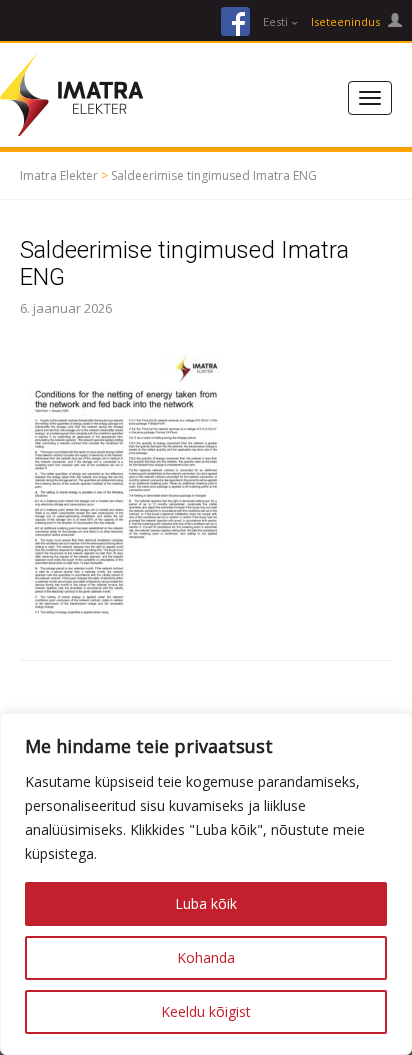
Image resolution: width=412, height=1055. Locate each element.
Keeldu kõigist (206, 1011)
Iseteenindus (347, 21)
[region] (206, 884)
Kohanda (206, 957)
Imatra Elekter (59, 175)
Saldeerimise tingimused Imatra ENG (214, 175)
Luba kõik (206, 903)
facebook (235, 21)
